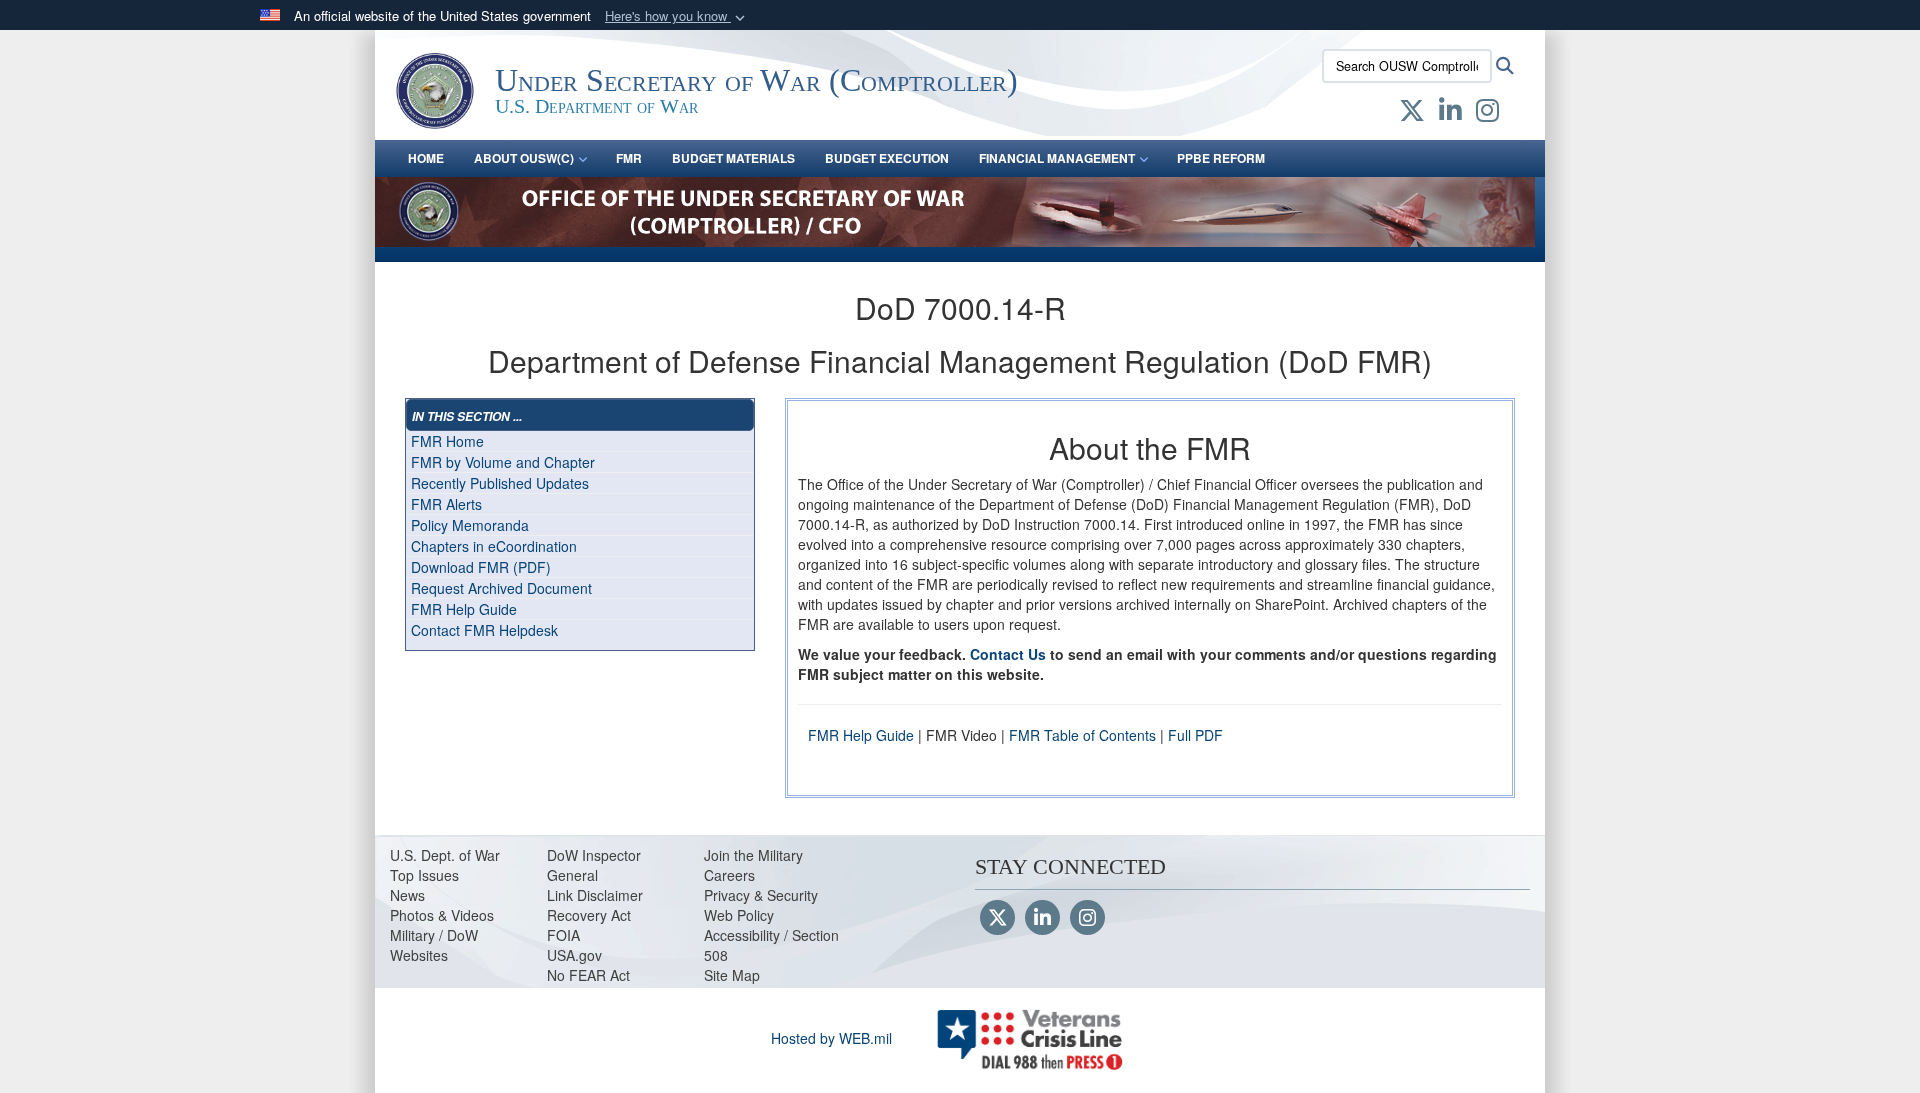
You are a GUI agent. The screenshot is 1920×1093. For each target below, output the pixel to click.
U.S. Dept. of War (445, 855)
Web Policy (739, 915)
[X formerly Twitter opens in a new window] (1412, 114)
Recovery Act (589, 915)
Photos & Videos (442, 915)
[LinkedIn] (1042, 919)
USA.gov (574, 955)
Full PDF (1195, 735)
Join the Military (753, 855)
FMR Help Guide (464, 609)
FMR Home (447, 441)
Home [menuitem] (426, 158)
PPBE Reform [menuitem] (1221, 158)
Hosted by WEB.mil (831, 1038)
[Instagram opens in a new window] (1487, 114)
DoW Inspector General (594, 865)
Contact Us (1008, 654)
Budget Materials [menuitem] (733, 158)
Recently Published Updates (500, 483)
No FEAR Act (588, 975)
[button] (677, 16)
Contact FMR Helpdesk (484, 630)
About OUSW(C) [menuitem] (524, 158)
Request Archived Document (501, 588)
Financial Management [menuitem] (1057, 158)
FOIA (563, 935)
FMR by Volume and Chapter (503, 462)
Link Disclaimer (595, 895)
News (407, 895)
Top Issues (424, 875)
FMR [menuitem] (629, 158)
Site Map (732, 975)
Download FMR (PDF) (481, 567)
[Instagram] (1087, 919)
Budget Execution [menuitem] (887, 158)
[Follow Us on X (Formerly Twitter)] (997, 919)
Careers (729, 875)
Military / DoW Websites (434, 945)
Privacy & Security (761, 895)
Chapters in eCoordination (494, 546)
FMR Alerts (446, 504)
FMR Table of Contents (1082, 735)
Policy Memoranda (470, 525)
